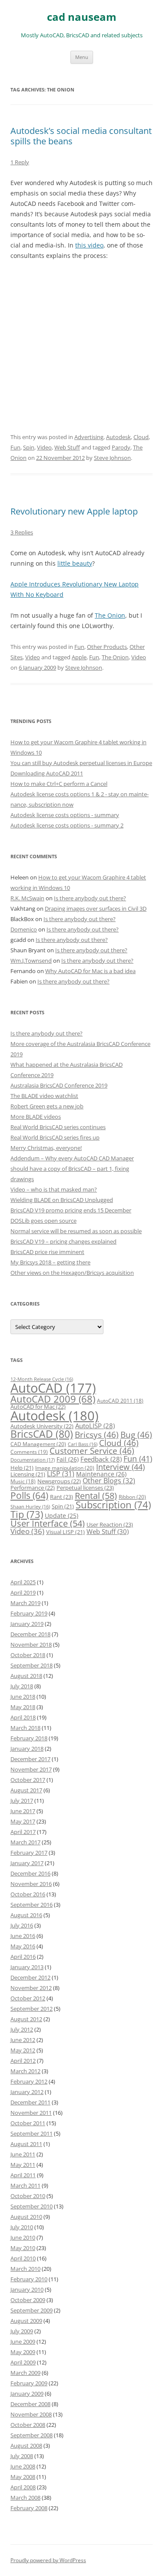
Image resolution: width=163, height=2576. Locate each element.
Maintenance (101, 1474)
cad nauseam (82, 17)
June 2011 (23, 2154)
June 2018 (23, 1697)
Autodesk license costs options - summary (65, 815)
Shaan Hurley (30, 1507)
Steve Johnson (112, 458)
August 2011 (26, 2144)
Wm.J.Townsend (31, 961)
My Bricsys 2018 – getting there (50, 1262)
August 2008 (26, 2446)
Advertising (89, 437)
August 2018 (26, 1676)
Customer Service (92, 1451)
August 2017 (26, 1790)
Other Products (107, 647)
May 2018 (23, 1707)
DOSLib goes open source (43, 1221)
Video (44, 447)
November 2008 (31, 2414)
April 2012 (23, 2061)
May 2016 (23, 1946)
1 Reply (20, 162)
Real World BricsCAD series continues (58, 1127)
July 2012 (22, 2029)
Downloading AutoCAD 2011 (47, 773)
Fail (68, 1459)
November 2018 (31, 1645)
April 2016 (23, 1957)
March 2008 (25, 2498)
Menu (82, 57)
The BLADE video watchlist (44, 1096)
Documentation (33, 1460)
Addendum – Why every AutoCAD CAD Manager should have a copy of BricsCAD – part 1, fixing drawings (72, 1169)
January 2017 (27, 1863)
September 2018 (32, 1665)
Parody (121, 447)
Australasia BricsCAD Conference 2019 (59, 1085)
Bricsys (97, 1435)
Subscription (113, 1505)
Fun (15, 447)
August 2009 (26, 2321)
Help (22, 1468)
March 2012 (25, 2071)
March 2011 (25, 2185)
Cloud (141, 437)
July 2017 (22, 1801)
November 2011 (31, 2113)
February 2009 (29, 2383)
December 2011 (30, 2102)
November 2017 (31, 1769)
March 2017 (25, 1842)
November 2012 (31, 1988)
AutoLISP (95, 1426)
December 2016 (30, 1873)
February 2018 (29, 1738)
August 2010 (26, 2217)
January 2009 (27, 2394)
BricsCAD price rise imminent (47, 1252)
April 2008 (23, 2487)
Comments (29, 1452)
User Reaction (110, 1524)
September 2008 (32, 2435)
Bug (136, 1435)
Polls (29, 1495)
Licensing (28, 1474)
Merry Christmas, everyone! (46, 1148)
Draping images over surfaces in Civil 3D (96, 909)
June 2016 (23, 1936)
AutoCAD (53, 1388)
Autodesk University (42, 1426)
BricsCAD (42, 1434)
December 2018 (30, 1634)
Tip (27, 1514)
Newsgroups (59, 1481)
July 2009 (22, 2331)
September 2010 (32, 2206)
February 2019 (29, 1613)
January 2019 (27, 1624)
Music (23, 1481)
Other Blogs (109, 1481)
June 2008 (23, 2466)
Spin (29, 447)
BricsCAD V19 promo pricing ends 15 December (71, 1210)
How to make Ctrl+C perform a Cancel (59, 784)
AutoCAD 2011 (120, 1401)
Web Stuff (67, 447)
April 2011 (23, 2175)
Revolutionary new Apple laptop (74, 511)
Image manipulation (65, 1468)
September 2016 (32, 1905)
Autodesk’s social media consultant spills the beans (81, 136)
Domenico (24, 929)
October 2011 (28, 2123)
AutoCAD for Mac (38, 1407)
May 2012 (23, 2050)
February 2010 (29, 2279)
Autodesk (118, 437)
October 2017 (28, 1780)
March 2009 (25, 2373)
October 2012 (28, 1998)
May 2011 (23, 2165)
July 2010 (22, 2227)
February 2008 (29, 2508)
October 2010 (28, 2196)
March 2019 (25, 1603)
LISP (61, 1474)
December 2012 (30, 1977)
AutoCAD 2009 (53, 1399)
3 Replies (22, 532)
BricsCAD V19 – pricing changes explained (63, 1241)
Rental (96, 1495)
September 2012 (32, 2009)
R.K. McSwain (27, 898)
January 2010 (27, 2289)
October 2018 (28, 1655)
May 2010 (23, 2248)
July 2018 (22, 1686)
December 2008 (30, 2404)
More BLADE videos (36, 1117)
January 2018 (27, 1749)
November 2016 (31, 1884)
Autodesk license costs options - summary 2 (67, 825)
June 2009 (23, 2342)
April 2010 (23, 2258)
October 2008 (28, 2425)
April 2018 (23, 1717)
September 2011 (32, 2133)
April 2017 (23, 1832)
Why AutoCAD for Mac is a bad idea (90, 971)
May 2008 (23, 2477)
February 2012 (29, 2081)
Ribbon (132, 1497)
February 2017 (29, 1853)
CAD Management (38, 1444)
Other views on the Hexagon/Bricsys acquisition (72, 1273)
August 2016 (26, 1915)
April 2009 (23, 2362)
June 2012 (23, 2040)
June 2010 (23, 2237)
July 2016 (22, 1925)
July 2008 (22, 2456)
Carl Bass (83, 1444)
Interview (120, 1467)
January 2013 (27, 1967)
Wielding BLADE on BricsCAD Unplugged (62, 1200)
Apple (79, 657)
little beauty (75, 563)
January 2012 (27, 2092)
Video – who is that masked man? (54, 1189)
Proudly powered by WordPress (48, 2560)
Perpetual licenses (85, 1488)
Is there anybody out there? (90, 898)
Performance (33, 1488)
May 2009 (23, 2352)
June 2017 (23, 1811)
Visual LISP (65, 1532)
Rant (62, 1497)
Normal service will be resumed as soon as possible (76, 1231)
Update (62, 1516)
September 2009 (32, 2310)
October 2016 (28, 1894)
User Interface (48, 1523)
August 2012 (26, 2019)
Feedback (101, 1459)
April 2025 (23, 1582)
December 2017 (30, 1759)
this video (89, 245)
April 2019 (23, 1592)
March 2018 (25, 1728)
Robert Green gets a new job (47, 1106)
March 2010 (25, 2269)
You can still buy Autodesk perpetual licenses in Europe (81, 763)
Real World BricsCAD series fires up (55, 1137)
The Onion (110, 615)
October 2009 (28, 2300)
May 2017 (23, 1821)
